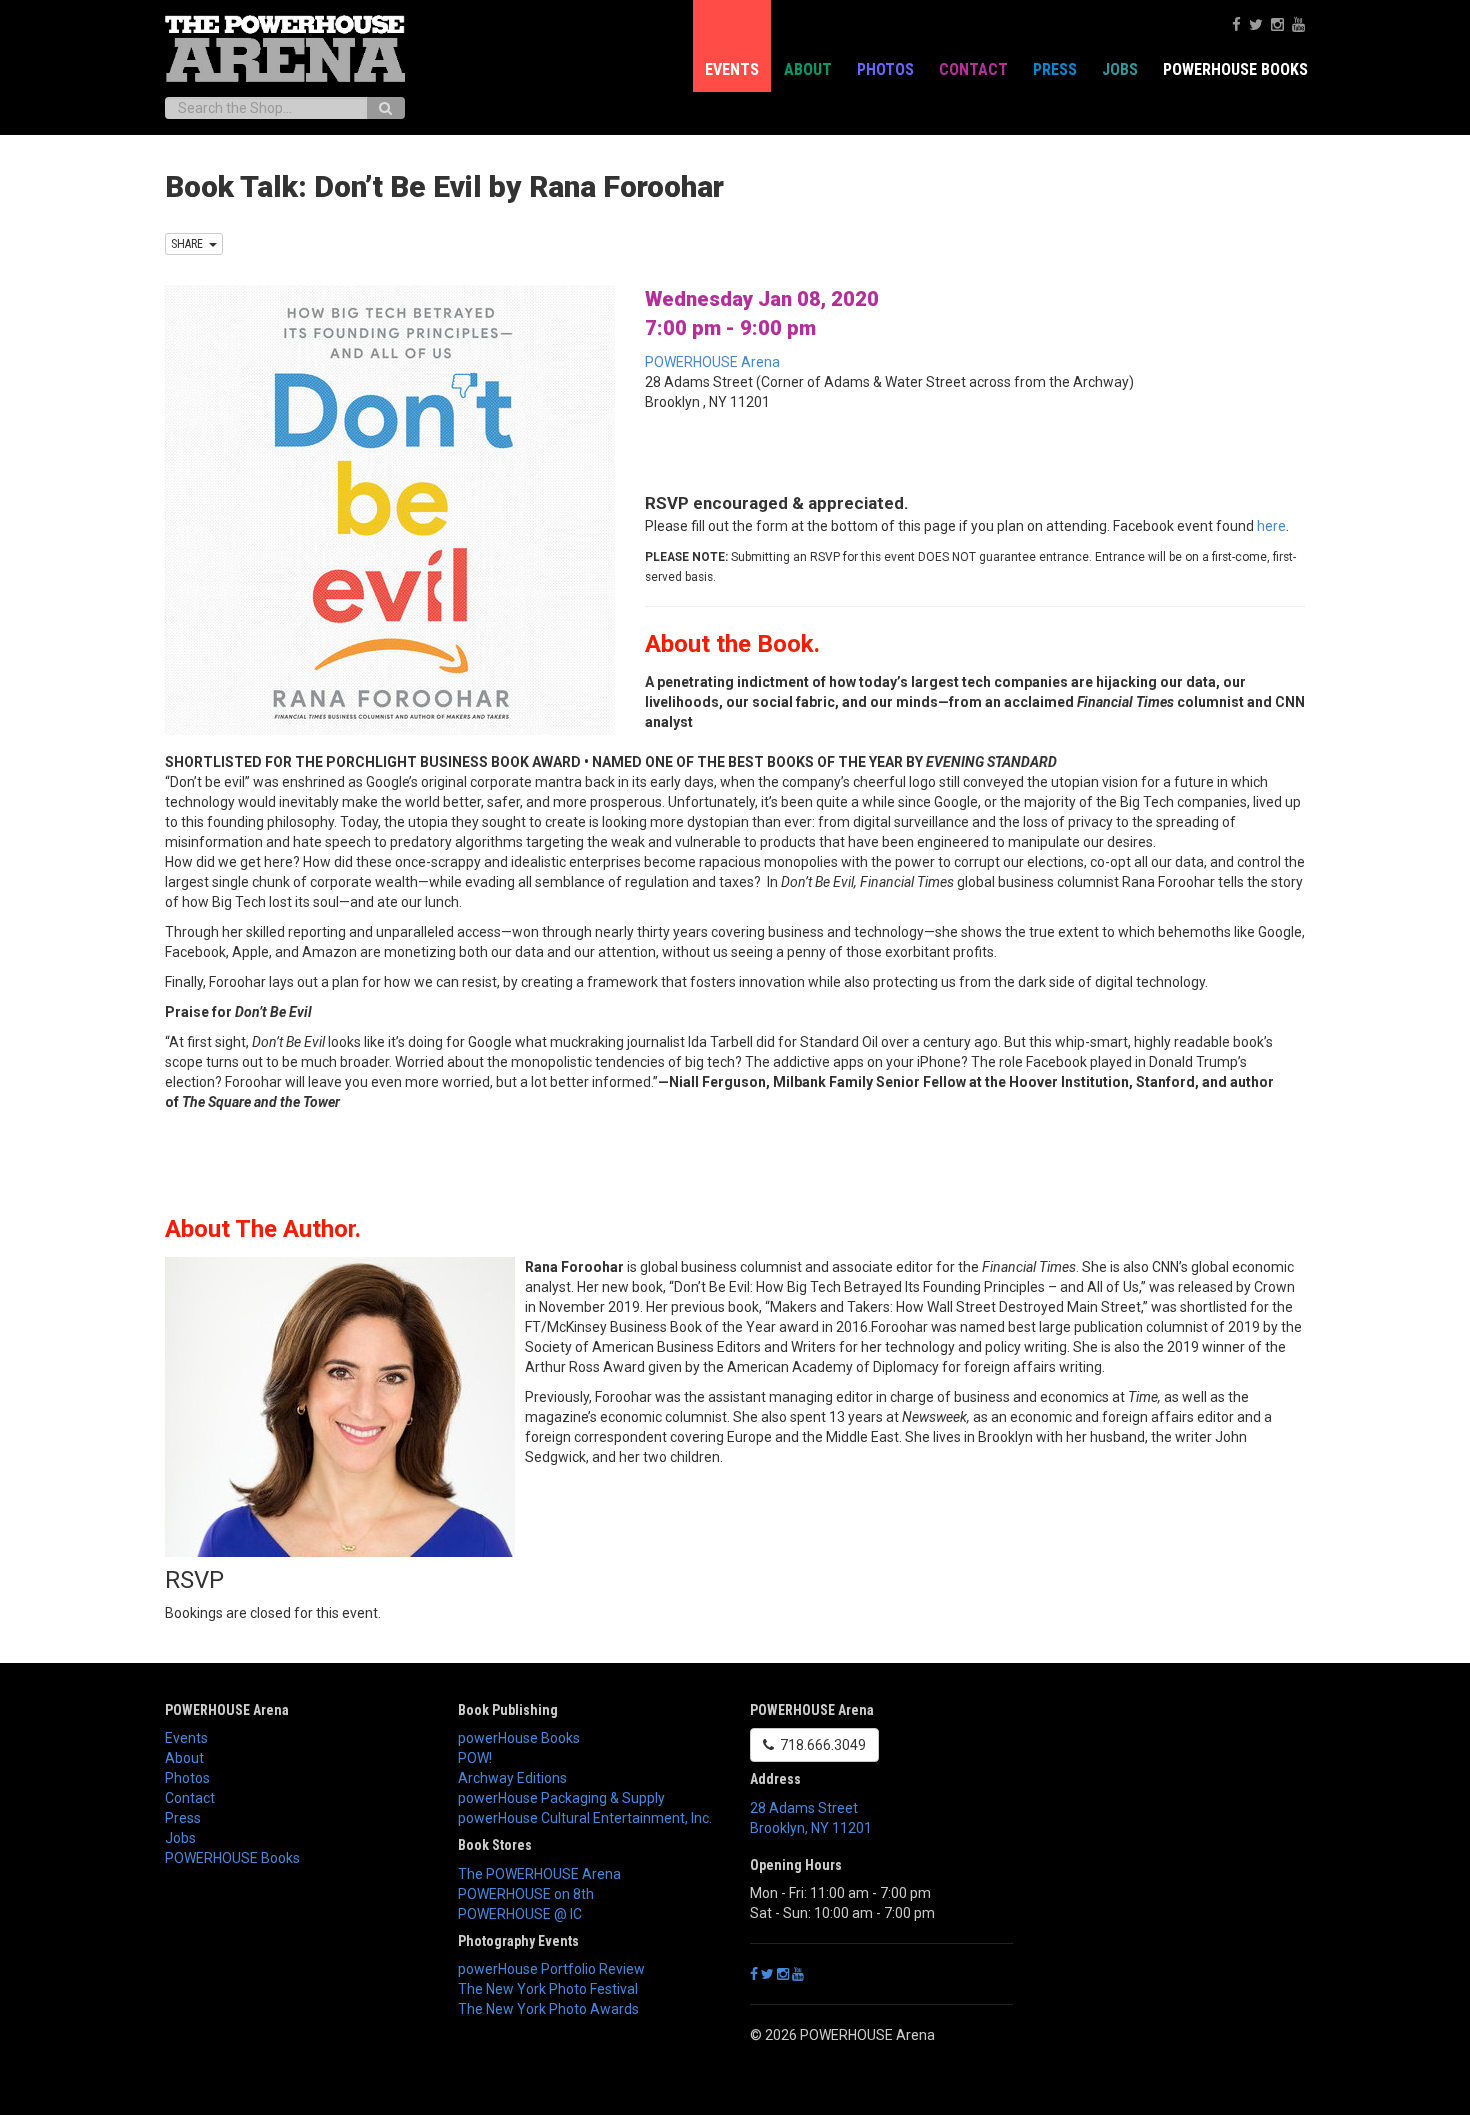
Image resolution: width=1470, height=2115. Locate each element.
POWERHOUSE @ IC (520, 1914)
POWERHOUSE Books (232, 1858)
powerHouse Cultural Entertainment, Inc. (585, 1818)
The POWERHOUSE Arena (539, 1874)
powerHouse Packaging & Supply (561, 1798)
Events (732, 69)
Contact (973, 69)
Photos (885, 69)
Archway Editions (512, 1778)
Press (1055, 69)
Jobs (1120, 69)
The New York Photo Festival (548, 1989)
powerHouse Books (519, 1738)
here (1271, 526)
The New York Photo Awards (548, 2009)
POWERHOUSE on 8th (526, 1894)
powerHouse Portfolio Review (551, 1969)
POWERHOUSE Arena (712, 362)
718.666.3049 (820, 1745)
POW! (475, 1758)
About (808, 69)
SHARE (190, 244)
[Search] (385, 108)
